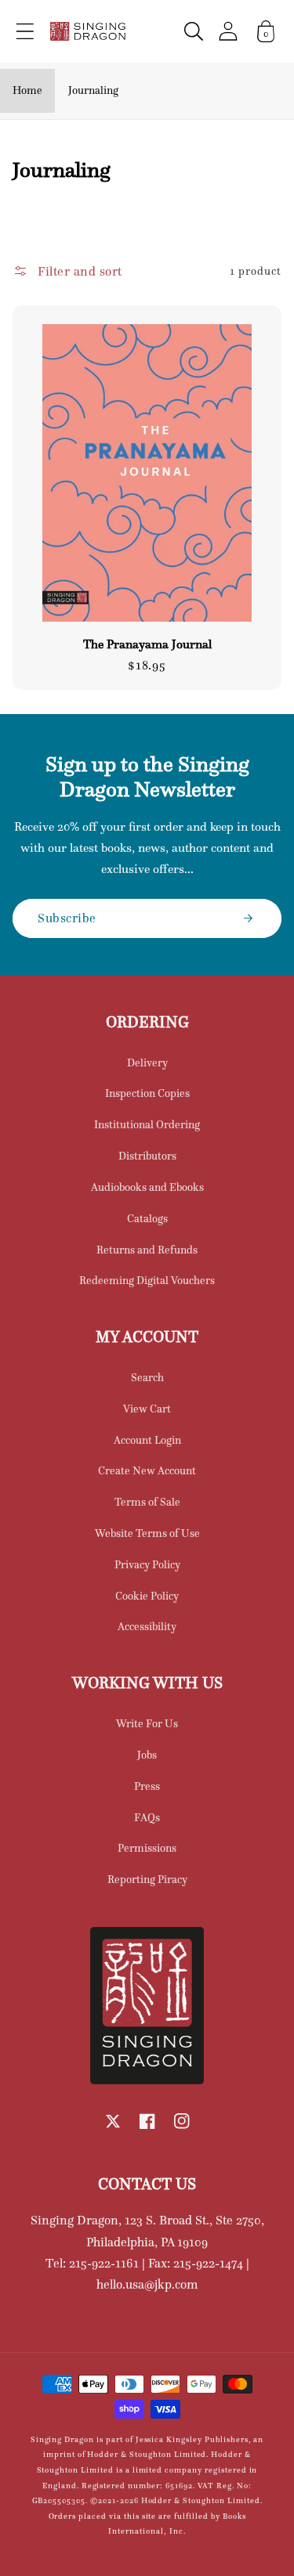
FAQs (147, 1817)
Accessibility (147, 1626)
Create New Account (147, 1470)
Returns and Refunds (147, 1250)
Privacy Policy (147, 1564)
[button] (25, 31)
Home (27, 90)
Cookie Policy (147, 1596)
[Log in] (228, 31)
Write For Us (147, 1723)
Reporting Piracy (147, 1879)
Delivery (147, 1063)
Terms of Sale (147, 1502)
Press (147, 1786)
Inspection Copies (147, 1093)
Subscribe (67, 918)
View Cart (147, 1409)
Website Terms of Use (147, 1533)
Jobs (147, 1755)
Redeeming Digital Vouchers (147, 1280)
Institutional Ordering (147, 1124)
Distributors (147, 1156)
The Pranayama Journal (147, 644)
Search (147, 1377)
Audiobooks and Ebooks (147, 1187)
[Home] (88, 31)
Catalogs (147, 1218)
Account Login (147, 1440)
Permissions (147, 1848)
